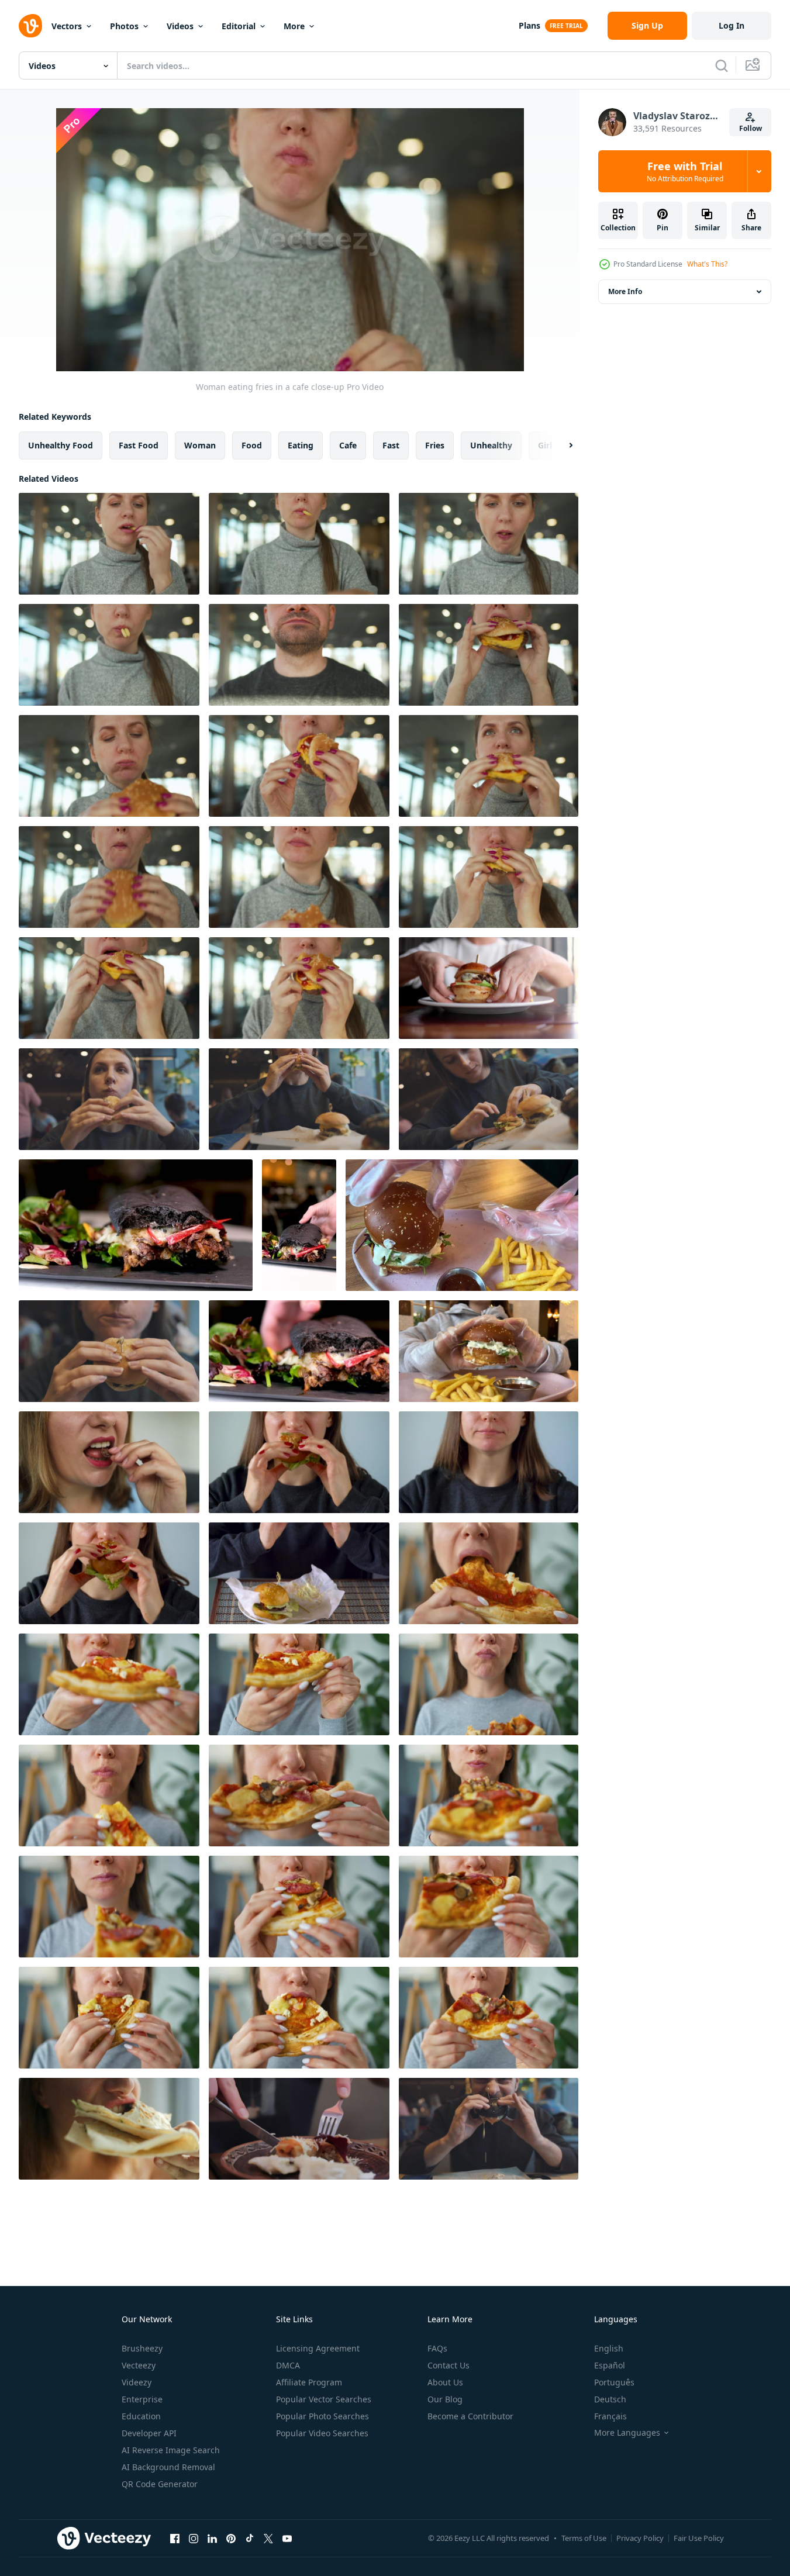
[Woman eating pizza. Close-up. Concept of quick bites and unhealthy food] (489, 1573)
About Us (445, 2382)
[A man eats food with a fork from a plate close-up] (299, 2129)
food (252, 445)
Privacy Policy (640, 2538)
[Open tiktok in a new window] (250, 2538)
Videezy (137, 2382)
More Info (625, 291)
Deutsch (610, 2399)
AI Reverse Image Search (171, 2450)
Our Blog (445, 2399)
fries (435, 445)
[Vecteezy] (30, 26)
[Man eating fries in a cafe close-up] (299, 655)
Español (610, 2365)
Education (141, 2416)
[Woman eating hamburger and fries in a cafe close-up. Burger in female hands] (489, 655)
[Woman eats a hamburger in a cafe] (109, 1099)
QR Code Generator (160, 2484)
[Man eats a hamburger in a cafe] (489, 2129)
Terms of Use (584, 2538)
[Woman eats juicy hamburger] (299, 1462)
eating (301, 445)
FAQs (437, 2348)
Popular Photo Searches (322, 2416)
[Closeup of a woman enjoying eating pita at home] (109, 2129)
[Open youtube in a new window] (287, 2538)
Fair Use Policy (699, 2538)
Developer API (149, 2433)
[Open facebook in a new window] (175, 2538)
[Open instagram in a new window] (194, 2538)
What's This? (707, 264)
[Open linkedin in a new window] (212, 2538)
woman (200, 445)
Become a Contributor (470, 2416)
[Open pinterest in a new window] (231, 2538)
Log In (732, 25)
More (294, 26)
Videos (180, 26)
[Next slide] (561, 446)
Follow (751, 128)
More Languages (627, 2433)
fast (391, 445)
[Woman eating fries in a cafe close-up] (109, 544)
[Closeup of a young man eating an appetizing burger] (136, 1225)
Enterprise (142, 2399)
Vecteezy (139, 2365)
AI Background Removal (168, 2467)
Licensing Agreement (318, 2348)
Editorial (239, 26)
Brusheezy (142, 2348)
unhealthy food (61, 445)
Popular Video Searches (322, 2433)
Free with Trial (685, 171)
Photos (124, 26)
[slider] (303, 346)
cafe (348, 445)
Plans (529, 25)
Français (610, 2416)
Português (614, 2382)
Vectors (67, 26)
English (609, 2348)
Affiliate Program (309, 2382)
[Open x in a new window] (268, 2538)
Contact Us (449, 2365)
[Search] (722, 65)
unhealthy (491, 445)
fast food (139, 445)
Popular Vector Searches (324, 2399)
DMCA (288, 2365)
